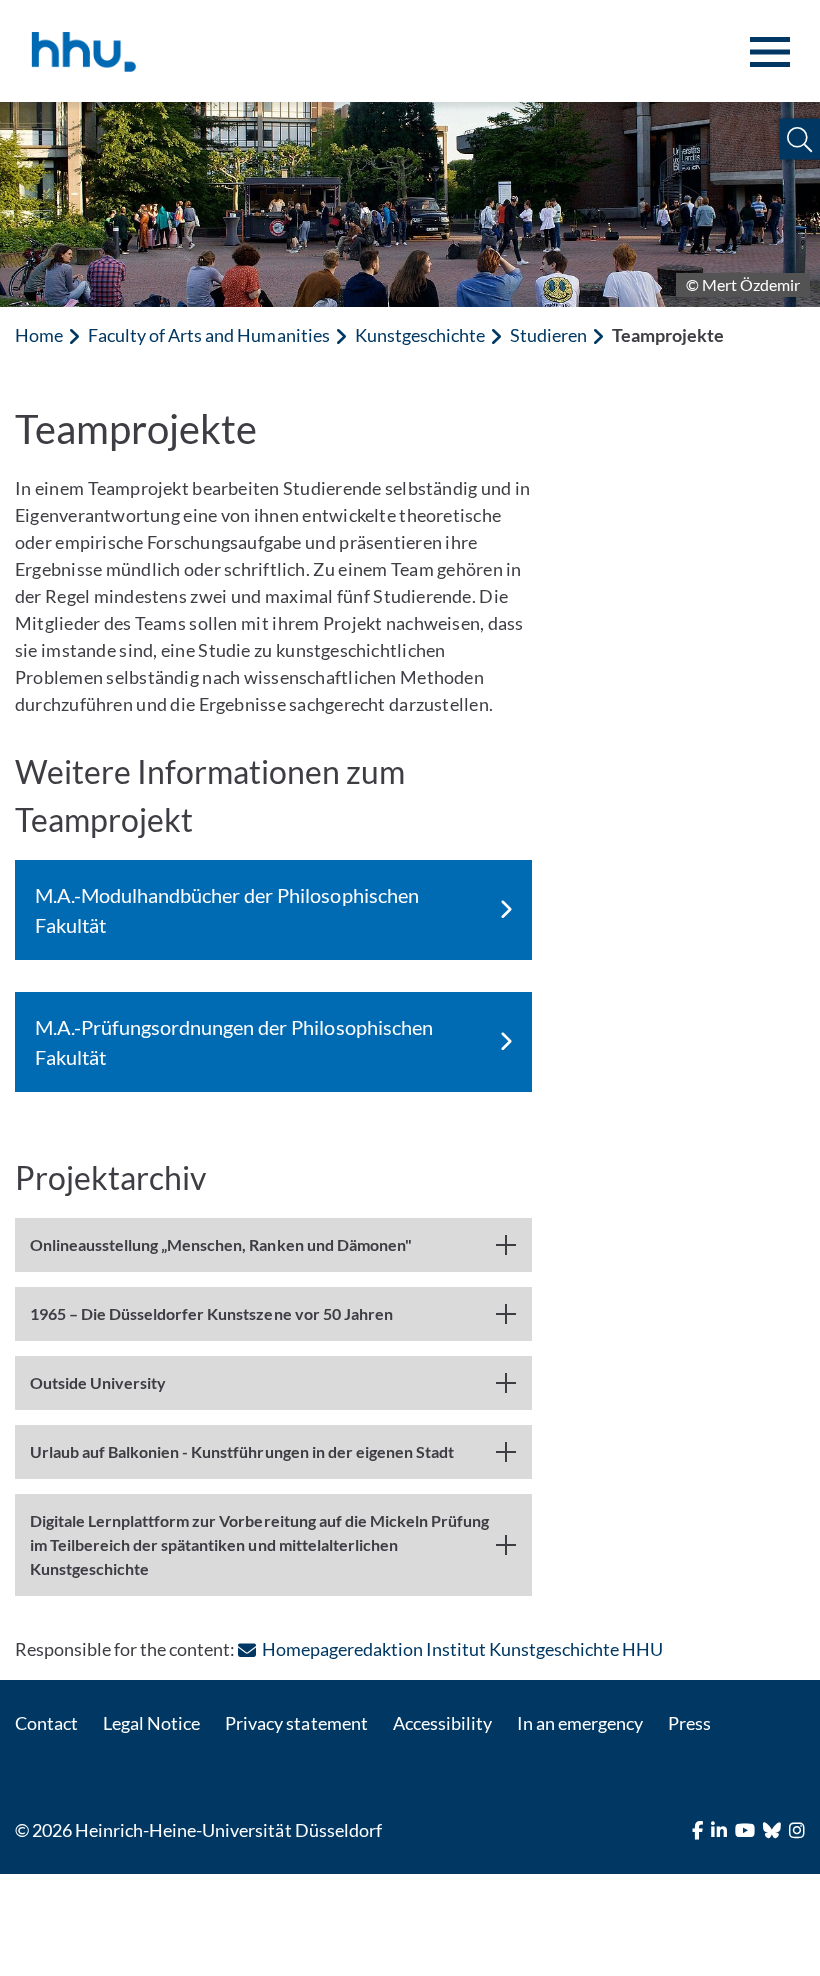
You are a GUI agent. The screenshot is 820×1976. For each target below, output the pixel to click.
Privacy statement (296, 1723)
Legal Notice (151, 1723)
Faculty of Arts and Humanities (208, 335)
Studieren (548, 335)
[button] (799, 139)
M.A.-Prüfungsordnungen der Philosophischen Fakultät (234, 1042)
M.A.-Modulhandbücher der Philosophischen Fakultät (227, 910)
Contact (46, 1723)
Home (39, 335)
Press (689, 1723)
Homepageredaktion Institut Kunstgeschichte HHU (462, 1649)
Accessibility (442, 1723)
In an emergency (580, 1723)
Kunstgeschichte (420, 335)
